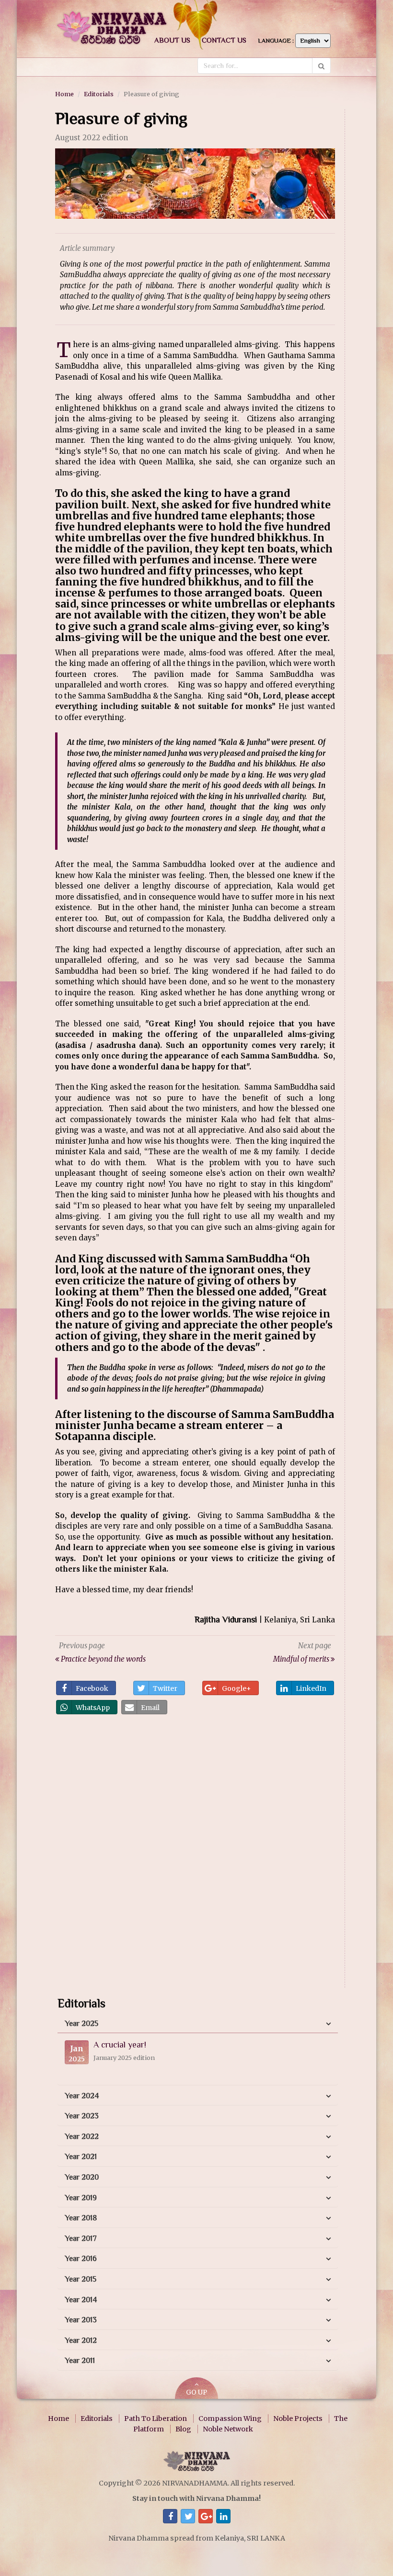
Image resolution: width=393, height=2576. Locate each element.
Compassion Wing (230, 2419)
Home (64, 94)
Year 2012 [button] (81, 2340)
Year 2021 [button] (81, 2157)
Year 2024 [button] (82, 2096)
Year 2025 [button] (81, 2024)
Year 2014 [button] (81, 2300)
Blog (183, 2429)
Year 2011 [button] (80, 2361)
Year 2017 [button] (81, 2239)
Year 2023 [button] (82, 2116)
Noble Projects (298, 2419)
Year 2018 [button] (81, 2218)
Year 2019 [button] (81, 2198)
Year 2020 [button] (82, 2177)
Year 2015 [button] (81, 2279)
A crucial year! (120, 2045)
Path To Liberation (156, 2419)
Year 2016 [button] (81, 2259)
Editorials (99, 94)
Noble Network (228, 2429)
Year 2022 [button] (82, 2137)
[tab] (198, 2024)
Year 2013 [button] (81, 2320)
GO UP (196, 2392)
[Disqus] (195, 1854)
